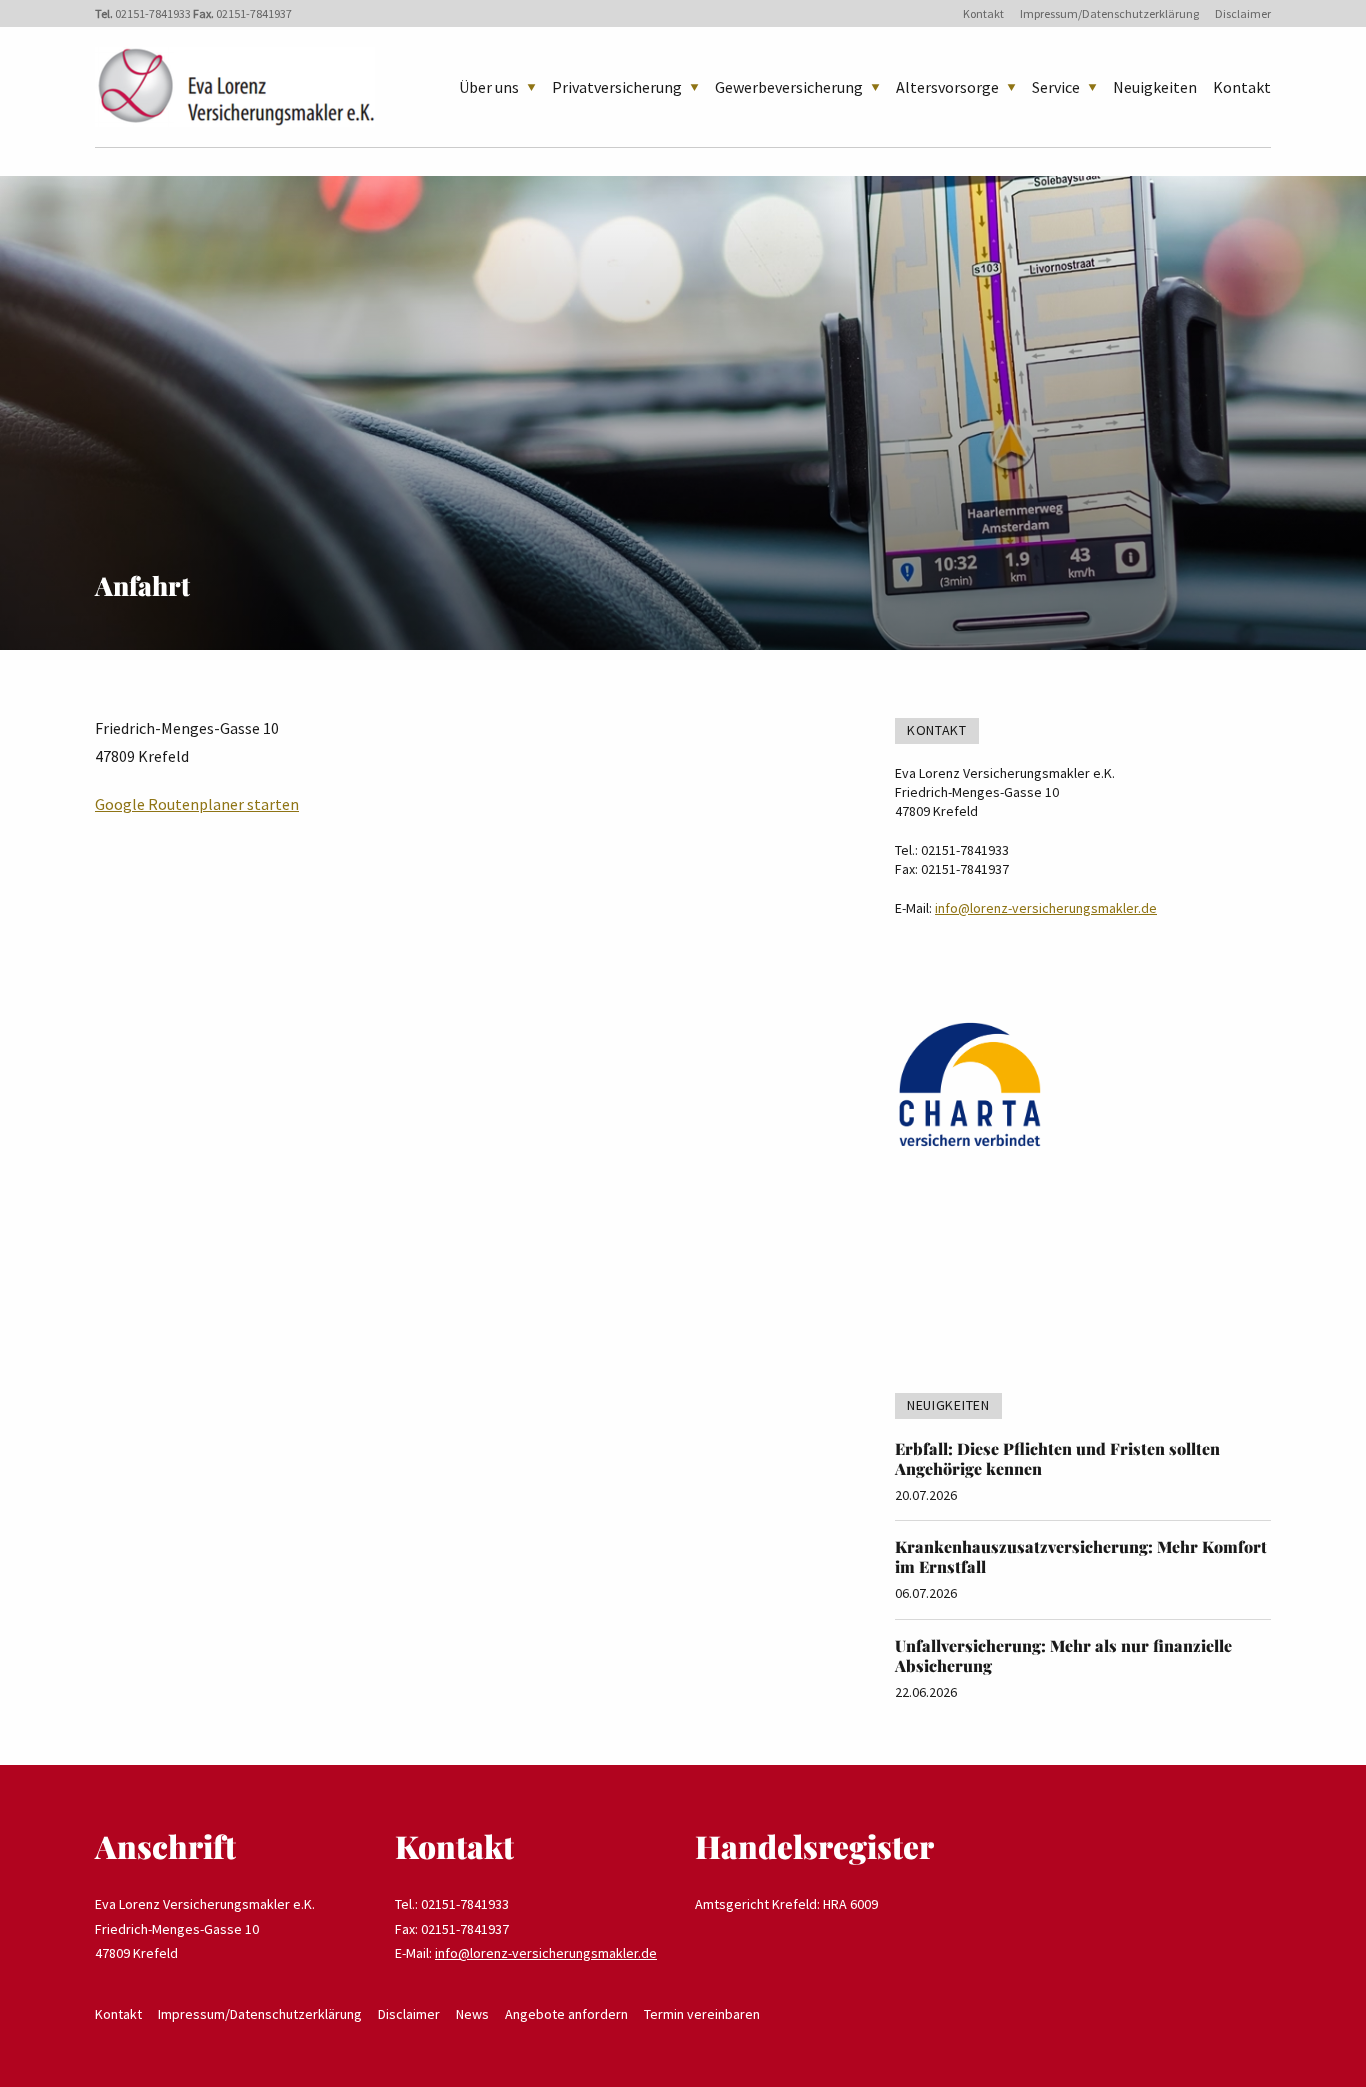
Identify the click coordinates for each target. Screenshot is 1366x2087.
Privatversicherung (617, 87)
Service (1056, 87)
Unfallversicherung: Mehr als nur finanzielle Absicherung (1063, 1655)
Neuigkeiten (1155, 87)
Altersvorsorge (947, 87)
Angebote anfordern (566, 2014)
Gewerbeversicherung (789, 87)
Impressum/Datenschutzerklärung (1109, 13)
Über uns (489, 87)
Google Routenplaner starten (197, 804)
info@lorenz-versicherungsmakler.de (1046, 908)
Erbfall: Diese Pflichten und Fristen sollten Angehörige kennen (1057, 1458)
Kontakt (983, 13)
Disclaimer (1243, 13)
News (472, 2014)
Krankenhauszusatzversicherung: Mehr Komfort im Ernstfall (1081, 1556)
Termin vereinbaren (702, 2014)
